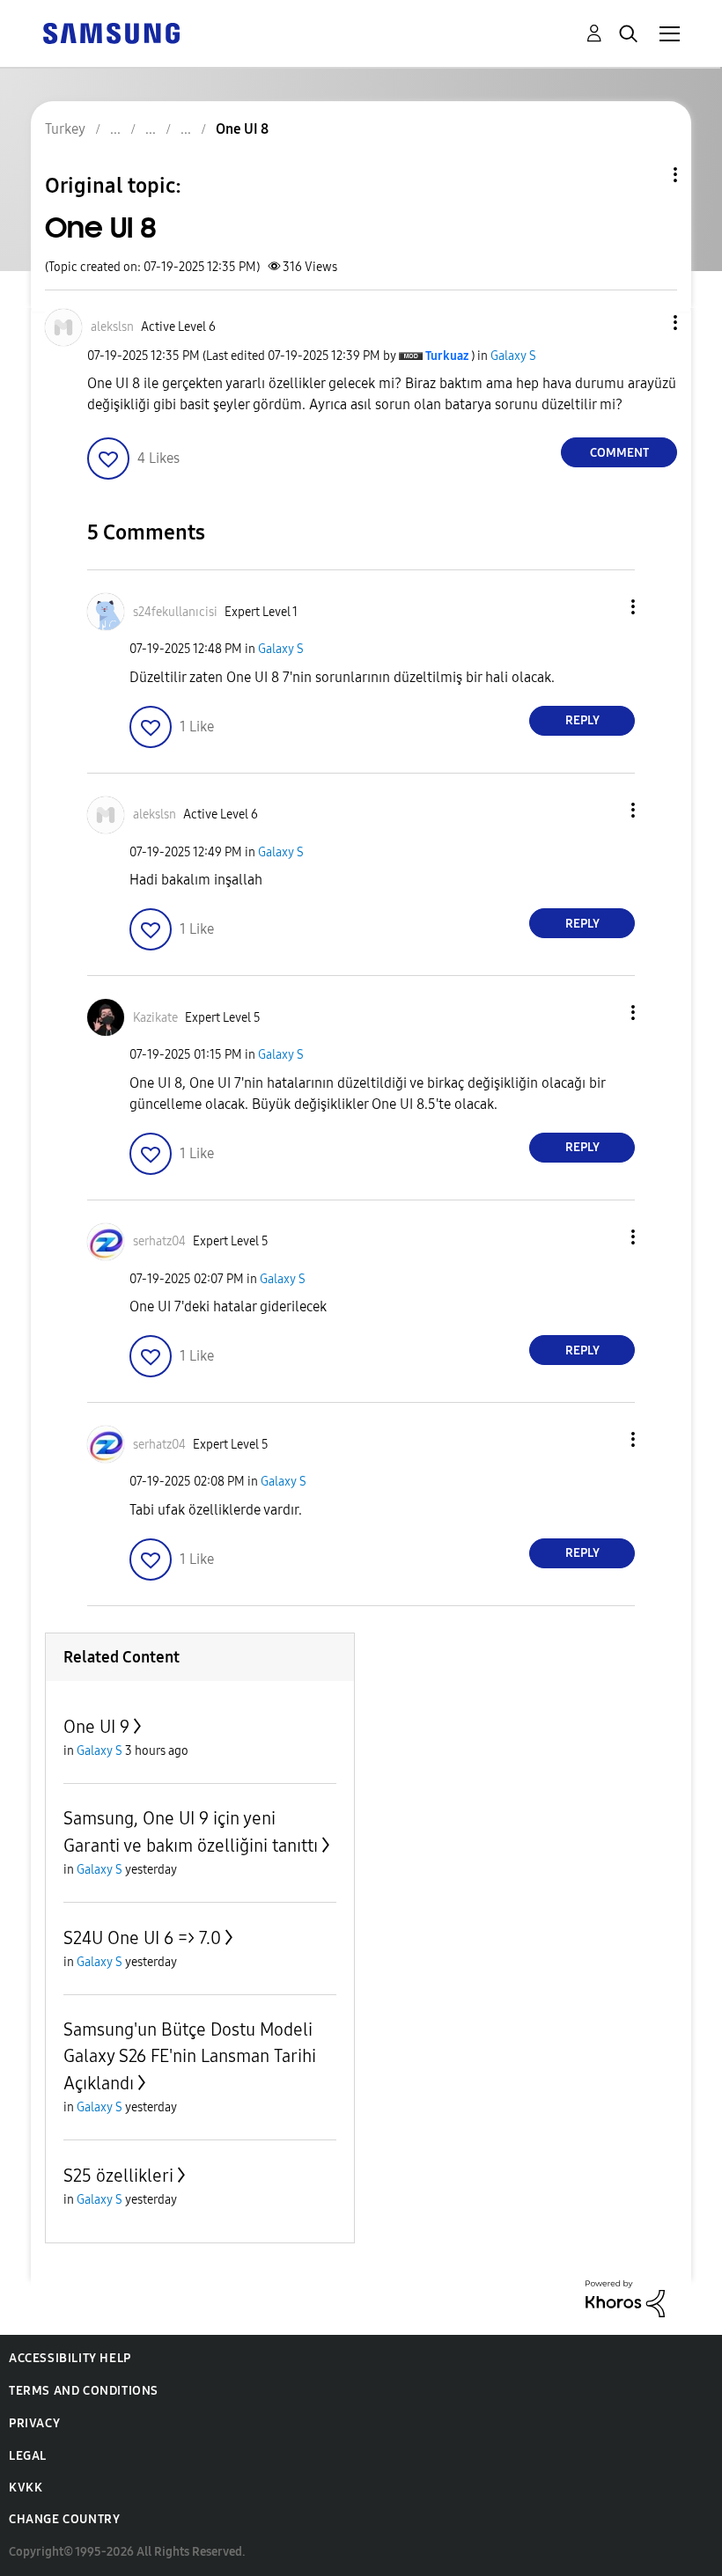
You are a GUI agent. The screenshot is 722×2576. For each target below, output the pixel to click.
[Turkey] (111, 32)
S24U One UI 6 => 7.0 (142, 1938)
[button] (646, 323)
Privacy (34, 2423)
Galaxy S (513, 356)
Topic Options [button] (645, 175)
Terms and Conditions (84, 2391)
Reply (582, 720)
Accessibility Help (70, 2358)
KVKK (26, 2488)
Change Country (64, 2519)
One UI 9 (96, 1727)
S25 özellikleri (118, 2176)
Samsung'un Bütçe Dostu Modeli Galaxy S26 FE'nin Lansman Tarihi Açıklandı (190, 2056)
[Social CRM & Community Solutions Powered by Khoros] (625, 2297)
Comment (619, 453)
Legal (28, 2456)
